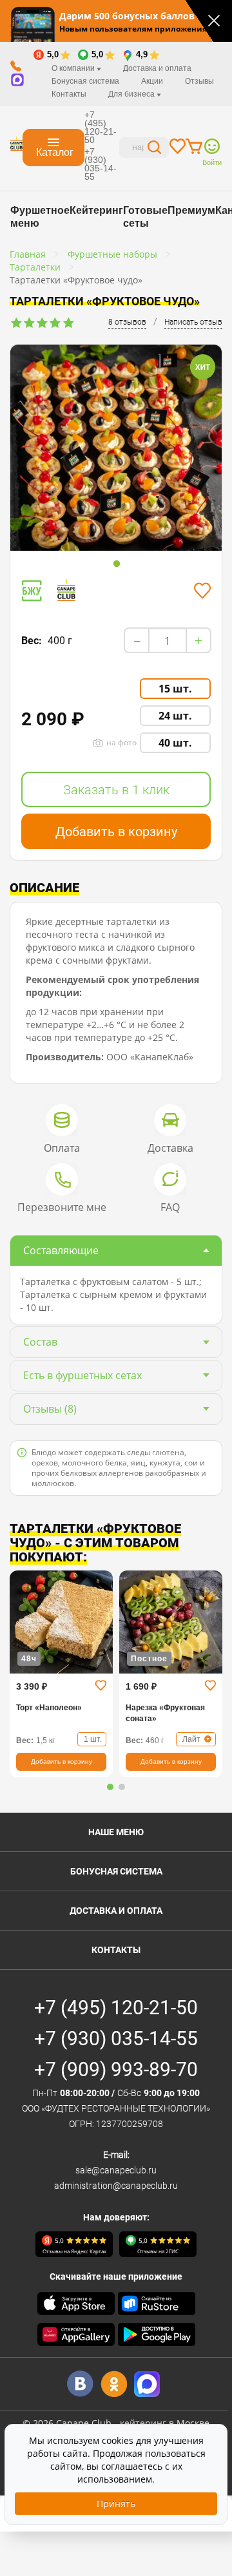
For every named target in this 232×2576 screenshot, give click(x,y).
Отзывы (199, 81)
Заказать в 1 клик (116, 790)
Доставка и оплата (157, 68)
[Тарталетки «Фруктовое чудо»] (116, 461)
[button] (110, 1787)
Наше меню (116, 1832)
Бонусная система (116, 1871)
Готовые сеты (145, 217)
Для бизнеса (132, 94)
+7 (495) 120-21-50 (101, 127)
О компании (74, 68)
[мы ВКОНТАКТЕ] (80, 2384)
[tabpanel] (116, 463)
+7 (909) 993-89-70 (116, 2069)
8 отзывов (127, 322)
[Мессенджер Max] (147, 2384)
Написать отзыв (193, 322)
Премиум (191, 210)
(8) (50, 1409)
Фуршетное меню (40, 217)
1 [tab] (117, 564)
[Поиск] (155, 149)
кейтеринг (143, 2423)
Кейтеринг (96, 210)
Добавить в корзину (116, 832)
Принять (116, 2504)
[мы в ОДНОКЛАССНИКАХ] (114, 2384)
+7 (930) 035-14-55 (101, 164)
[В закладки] (202, 591)
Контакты (69, 94)
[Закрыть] (214, 21)
